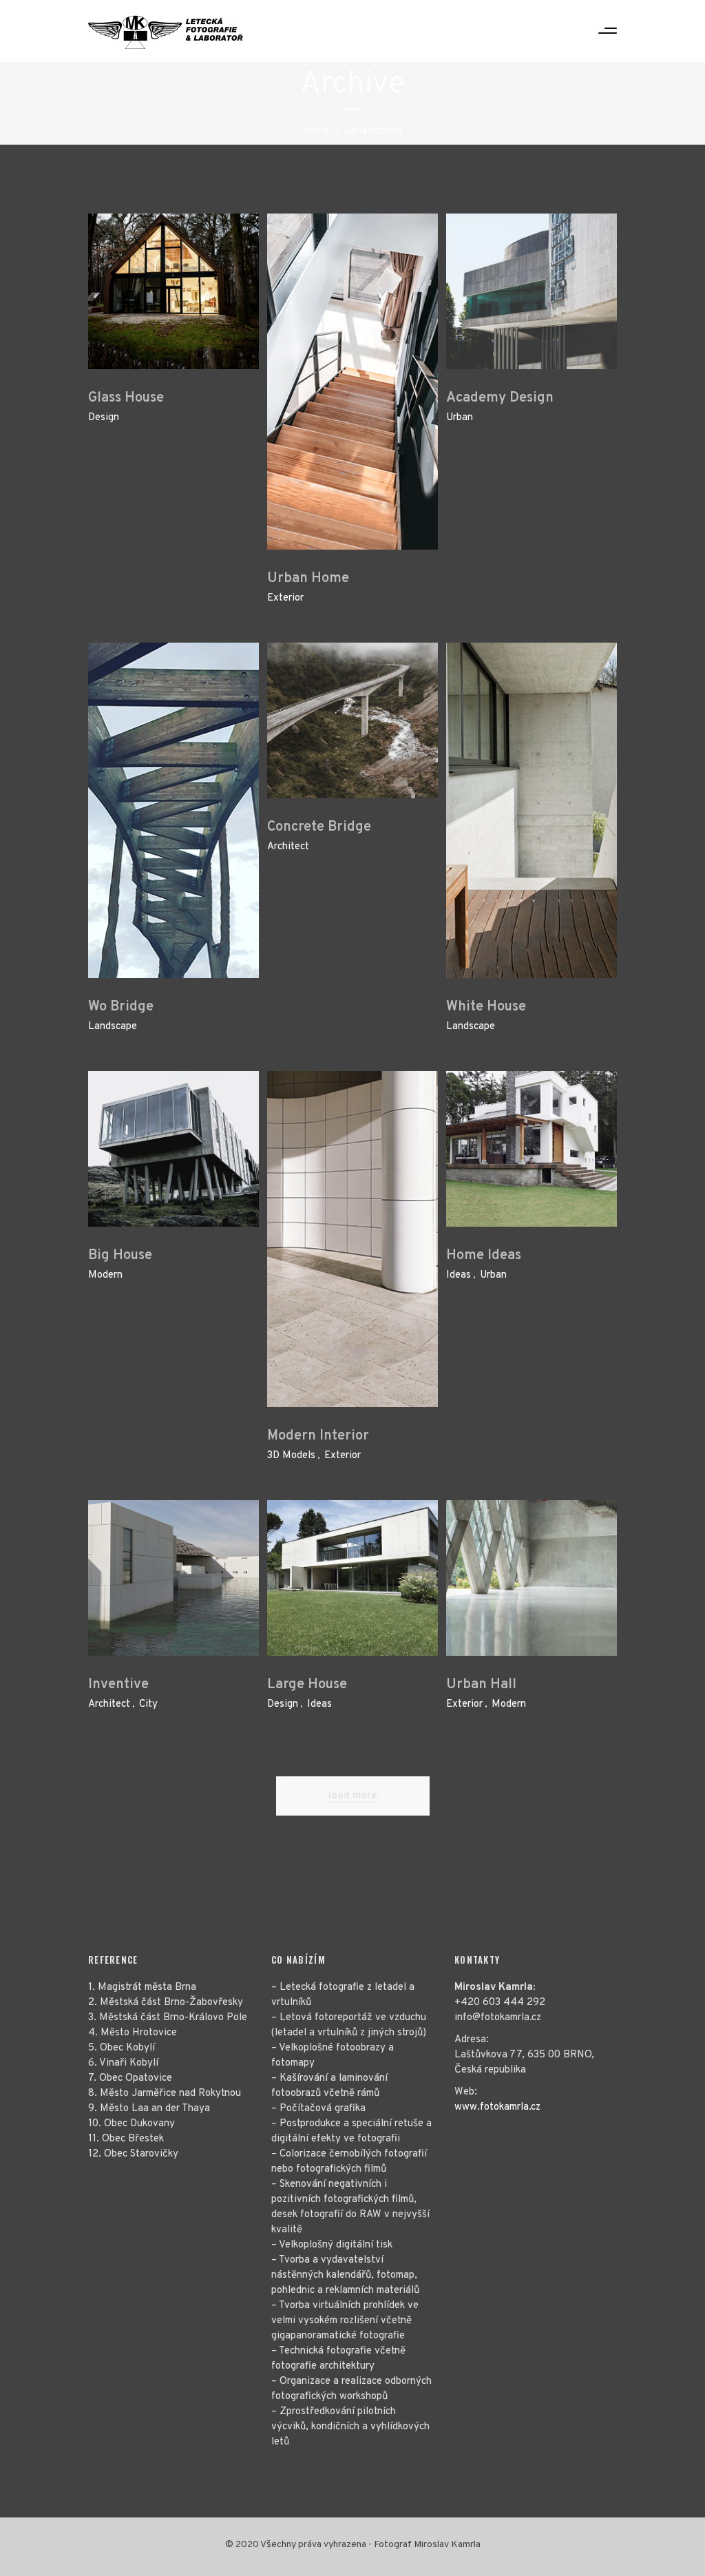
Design (104, 418)
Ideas (459, 1275)
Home (316, 131)
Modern (105, 1275)
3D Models (291, 1456)
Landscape (113, 1027)
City (148, 1704)
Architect (288, 847)
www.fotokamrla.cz (497, 2107)
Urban (460, 418)
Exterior (285, 598)
